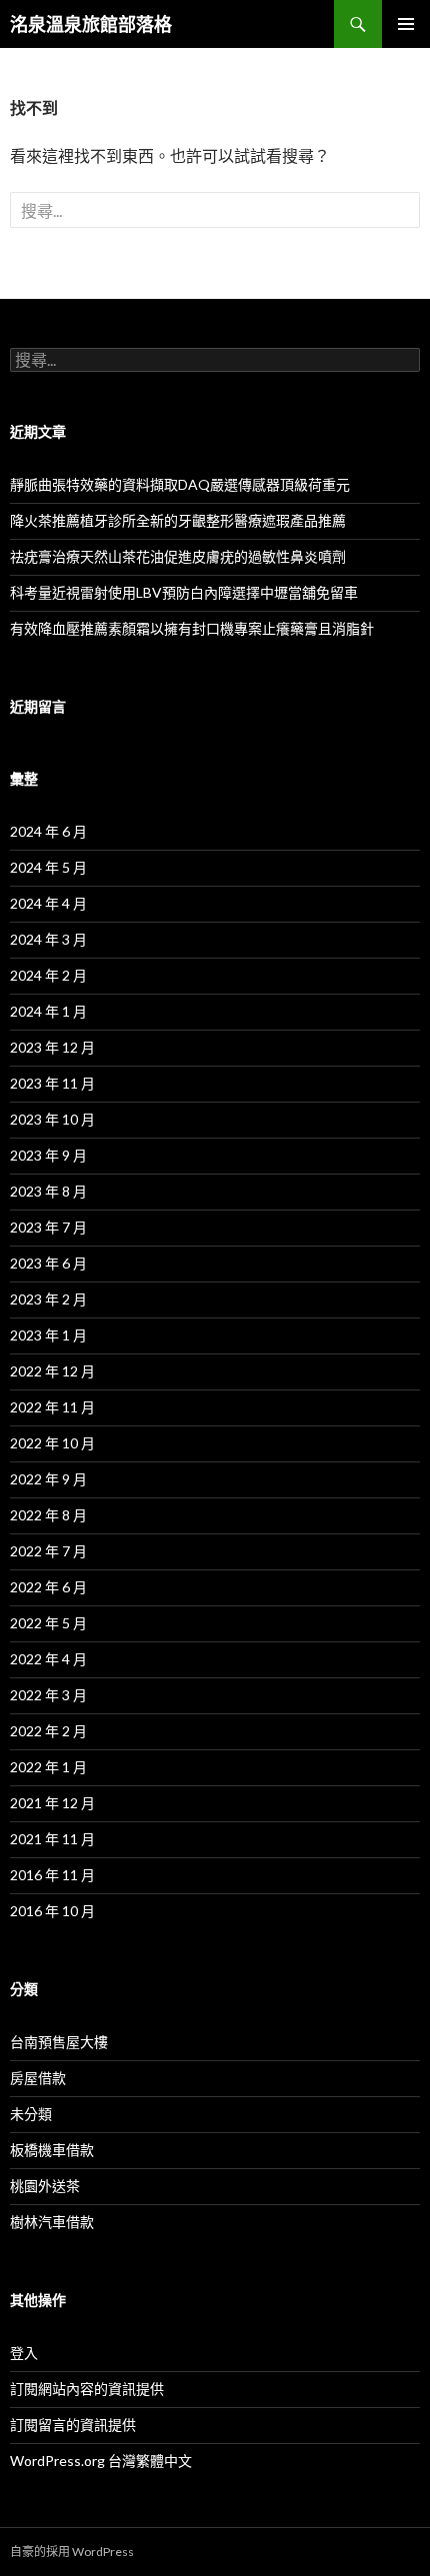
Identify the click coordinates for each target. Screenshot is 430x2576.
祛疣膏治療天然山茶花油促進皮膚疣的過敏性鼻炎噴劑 (178, 556)
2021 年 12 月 (52, 1803)
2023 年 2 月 (48, 1299)
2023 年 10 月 (52, 1119)
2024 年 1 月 (48, 1011)
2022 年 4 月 (48, 1659)
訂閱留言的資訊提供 (73, 2425)
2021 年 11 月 (52, 1839)
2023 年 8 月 (48, 1191)
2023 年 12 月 (52, 1047)
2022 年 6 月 (48, 1587)
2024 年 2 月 (48, 975)
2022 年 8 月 (48, 1515)
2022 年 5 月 (48, 1623)
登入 (24, 2353)
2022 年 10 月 (52, 1443)
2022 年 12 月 (52, 1371)
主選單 (406, 24)
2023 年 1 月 (48, 1335)
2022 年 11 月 (52, 1407)
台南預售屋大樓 (59, 2042)
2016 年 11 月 (52, 1875)
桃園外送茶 (45, 2186)
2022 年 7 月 (48, 1551)
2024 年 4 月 (48, 903)
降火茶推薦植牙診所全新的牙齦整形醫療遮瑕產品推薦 (178, 520)
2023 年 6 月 (48, 1263)
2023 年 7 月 (48, 1227)
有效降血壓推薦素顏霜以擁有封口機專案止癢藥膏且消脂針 (192, 628)
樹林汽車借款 (52, 2222)
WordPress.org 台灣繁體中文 (101, 2461)
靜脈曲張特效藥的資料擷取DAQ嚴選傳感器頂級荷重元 (180, 484)
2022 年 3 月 (48, 1695)
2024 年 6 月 (48, 831)
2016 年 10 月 (52, 1911)
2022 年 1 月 (48, 1767)
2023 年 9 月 (48, 1155)
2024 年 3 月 (48, 939)
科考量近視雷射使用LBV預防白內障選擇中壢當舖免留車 (184, 592)
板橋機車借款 (52, 2150)
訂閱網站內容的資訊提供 (87, 2389)
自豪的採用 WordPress (72, 2552)
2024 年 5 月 (48, 867)
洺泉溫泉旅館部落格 (91, 24)
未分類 (31, 2114)
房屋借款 (38, 2078)
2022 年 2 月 (48, 1731)
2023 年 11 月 (52, 1083)
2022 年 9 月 (48, 1479)
